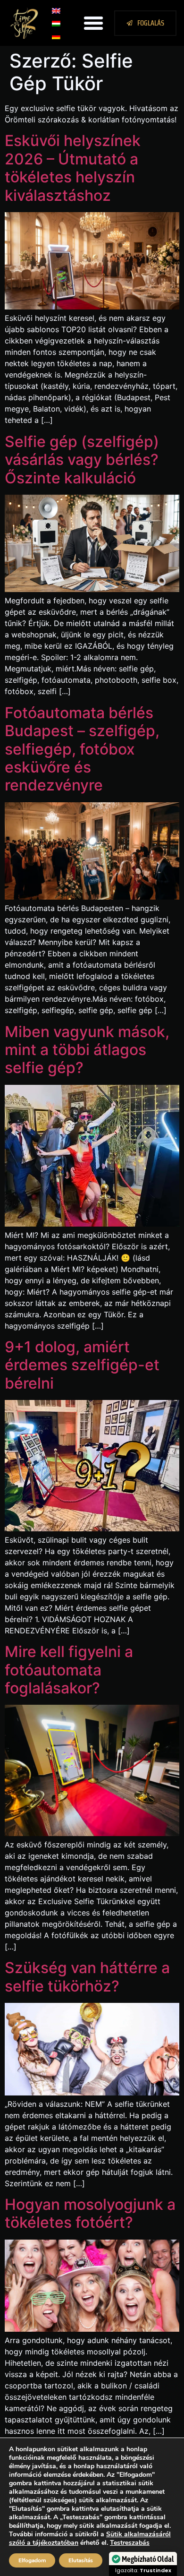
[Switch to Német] (56, 36)
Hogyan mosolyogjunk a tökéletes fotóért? (90, 2213)
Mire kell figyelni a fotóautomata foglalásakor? (69, 1670)
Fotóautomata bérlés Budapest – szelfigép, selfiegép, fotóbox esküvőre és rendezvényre (82, 749)
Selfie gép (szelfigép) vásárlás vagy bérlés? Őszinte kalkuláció (82, 460)
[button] (93, 23)
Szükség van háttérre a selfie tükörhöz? (87, 1977)
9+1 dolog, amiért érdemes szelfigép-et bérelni (82, 1365)
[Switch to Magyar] (56, 23)
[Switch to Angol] (56, 10)
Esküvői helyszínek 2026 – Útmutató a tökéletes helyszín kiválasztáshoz (73, 168)
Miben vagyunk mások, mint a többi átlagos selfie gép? (87, 1050)
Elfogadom (32, 2560)
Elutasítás (81, 2560)
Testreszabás (130, 2543)
